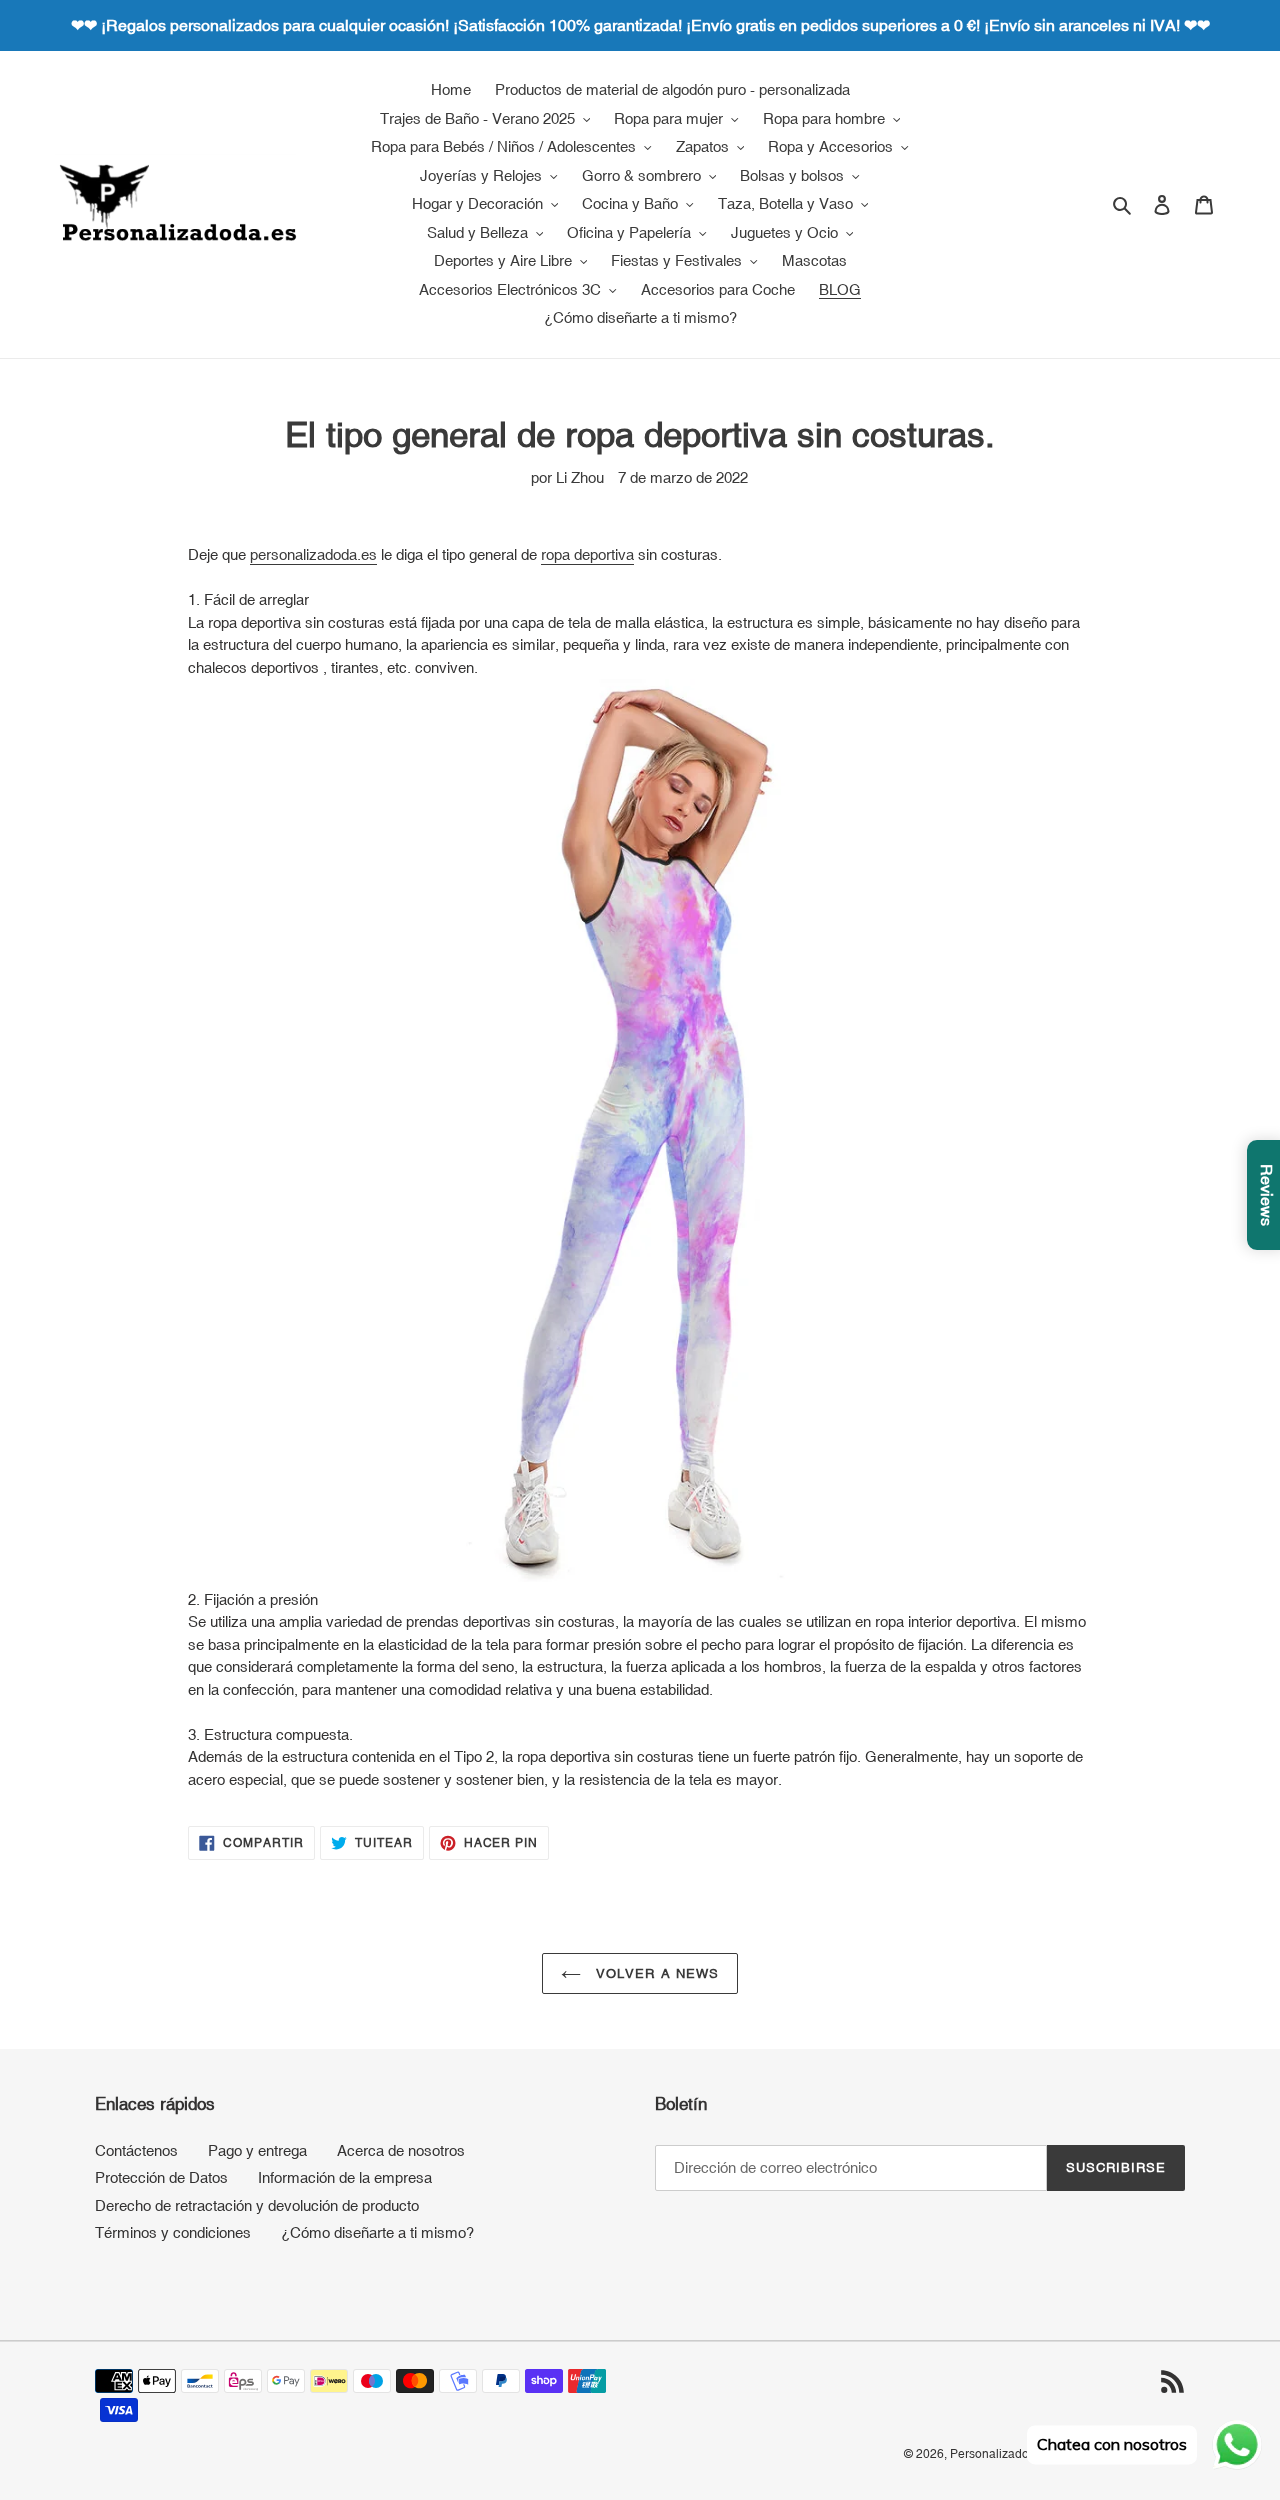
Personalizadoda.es (1004, 2454)
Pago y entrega (257, 2150)
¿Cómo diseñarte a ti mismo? (377, 2232)
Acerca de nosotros (401, 2150)
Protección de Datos (161, 2177)
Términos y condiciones (173, 2232)
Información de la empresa (345, 2177)
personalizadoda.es (313, 554)
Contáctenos (136, 2150)
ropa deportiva (587, 554)
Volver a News (655, 1973)
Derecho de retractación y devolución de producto (257, 2205)
